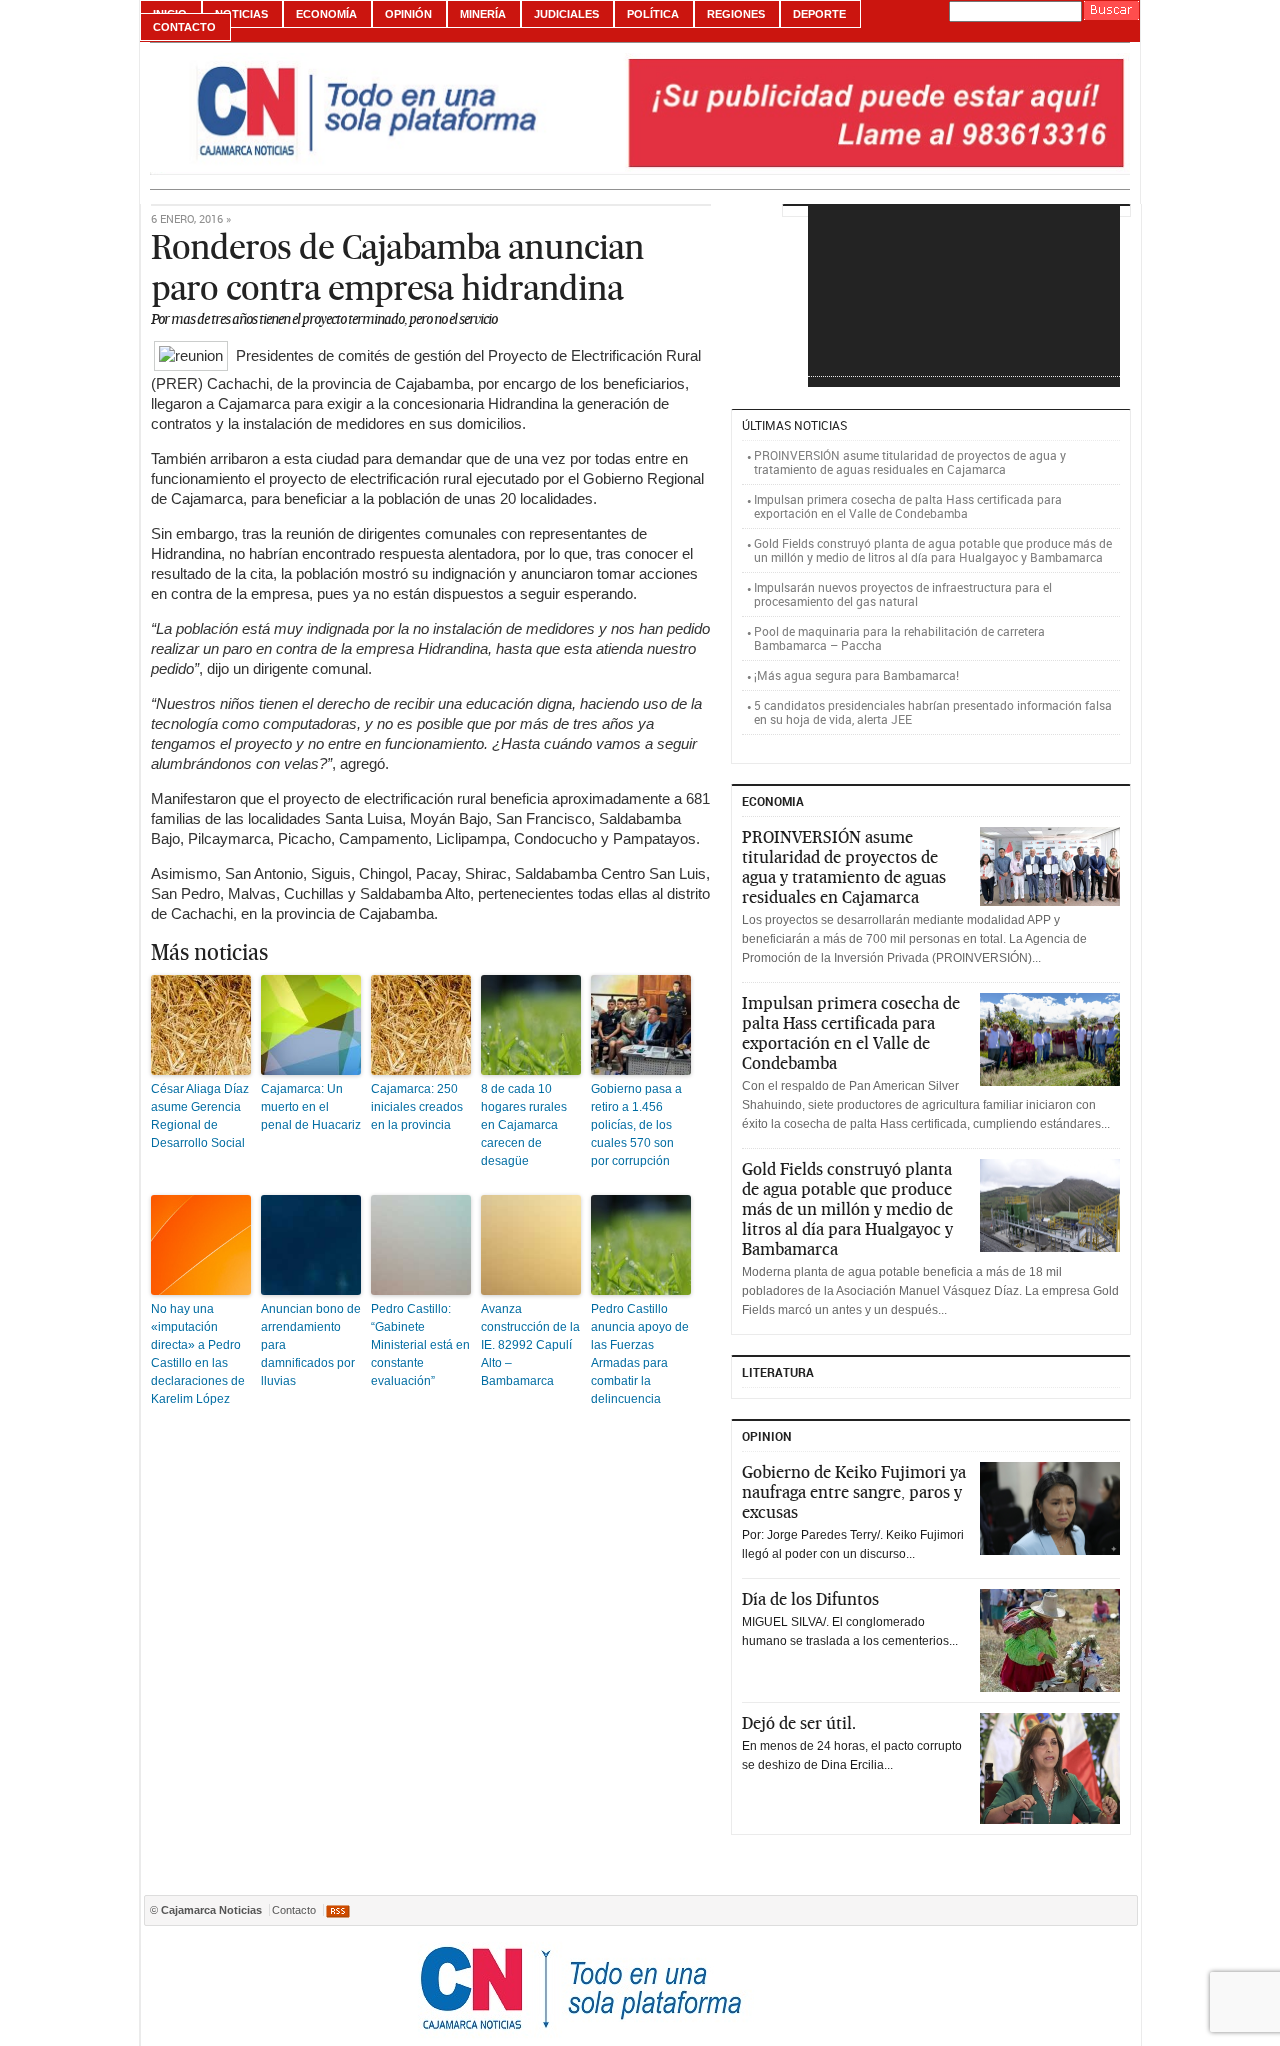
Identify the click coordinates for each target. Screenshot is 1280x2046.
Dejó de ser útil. (799, 1723)
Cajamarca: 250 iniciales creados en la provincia (417, 1107)
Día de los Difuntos (810, 1599)
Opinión (408, 14)
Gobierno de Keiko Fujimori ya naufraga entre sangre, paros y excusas (854, 1492)
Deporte (819, 14)
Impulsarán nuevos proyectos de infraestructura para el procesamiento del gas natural (903, 594)
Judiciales (566, 14)
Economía (326, 14)
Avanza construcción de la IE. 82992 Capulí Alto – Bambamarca (530, 1345)
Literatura (778, 1372)
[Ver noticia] (1050, 866)
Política (653, 14)
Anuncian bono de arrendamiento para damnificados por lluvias (311, 1345)
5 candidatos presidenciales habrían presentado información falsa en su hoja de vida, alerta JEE (933, 712)
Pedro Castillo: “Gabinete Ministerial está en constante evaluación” (420, 1345)
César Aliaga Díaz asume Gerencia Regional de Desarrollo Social (200, 1116)
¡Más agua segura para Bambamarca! (856, 675)
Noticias (241, 14)
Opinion (767, 1436)
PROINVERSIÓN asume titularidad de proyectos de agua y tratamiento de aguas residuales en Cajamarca (910, 462)
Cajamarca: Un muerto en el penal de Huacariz (311, 1107)
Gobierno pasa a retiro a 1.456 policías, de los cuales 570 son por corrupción (636, 1125)
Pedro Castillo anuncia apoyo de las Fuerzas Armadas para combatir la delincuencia (640, 1354)
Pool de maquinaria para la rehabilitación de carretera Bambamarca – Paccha (899, 638)
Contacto (184, 27)
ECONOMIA (773, 801)
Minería (483, 14)
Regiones (736, 14)
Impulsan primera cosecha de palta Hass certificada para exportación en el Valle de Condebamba (908, 506)
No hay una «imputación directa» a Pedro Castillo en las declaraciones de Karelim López (198, 1354)
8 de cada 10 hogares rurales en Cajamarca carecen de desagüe (524, 1125)
